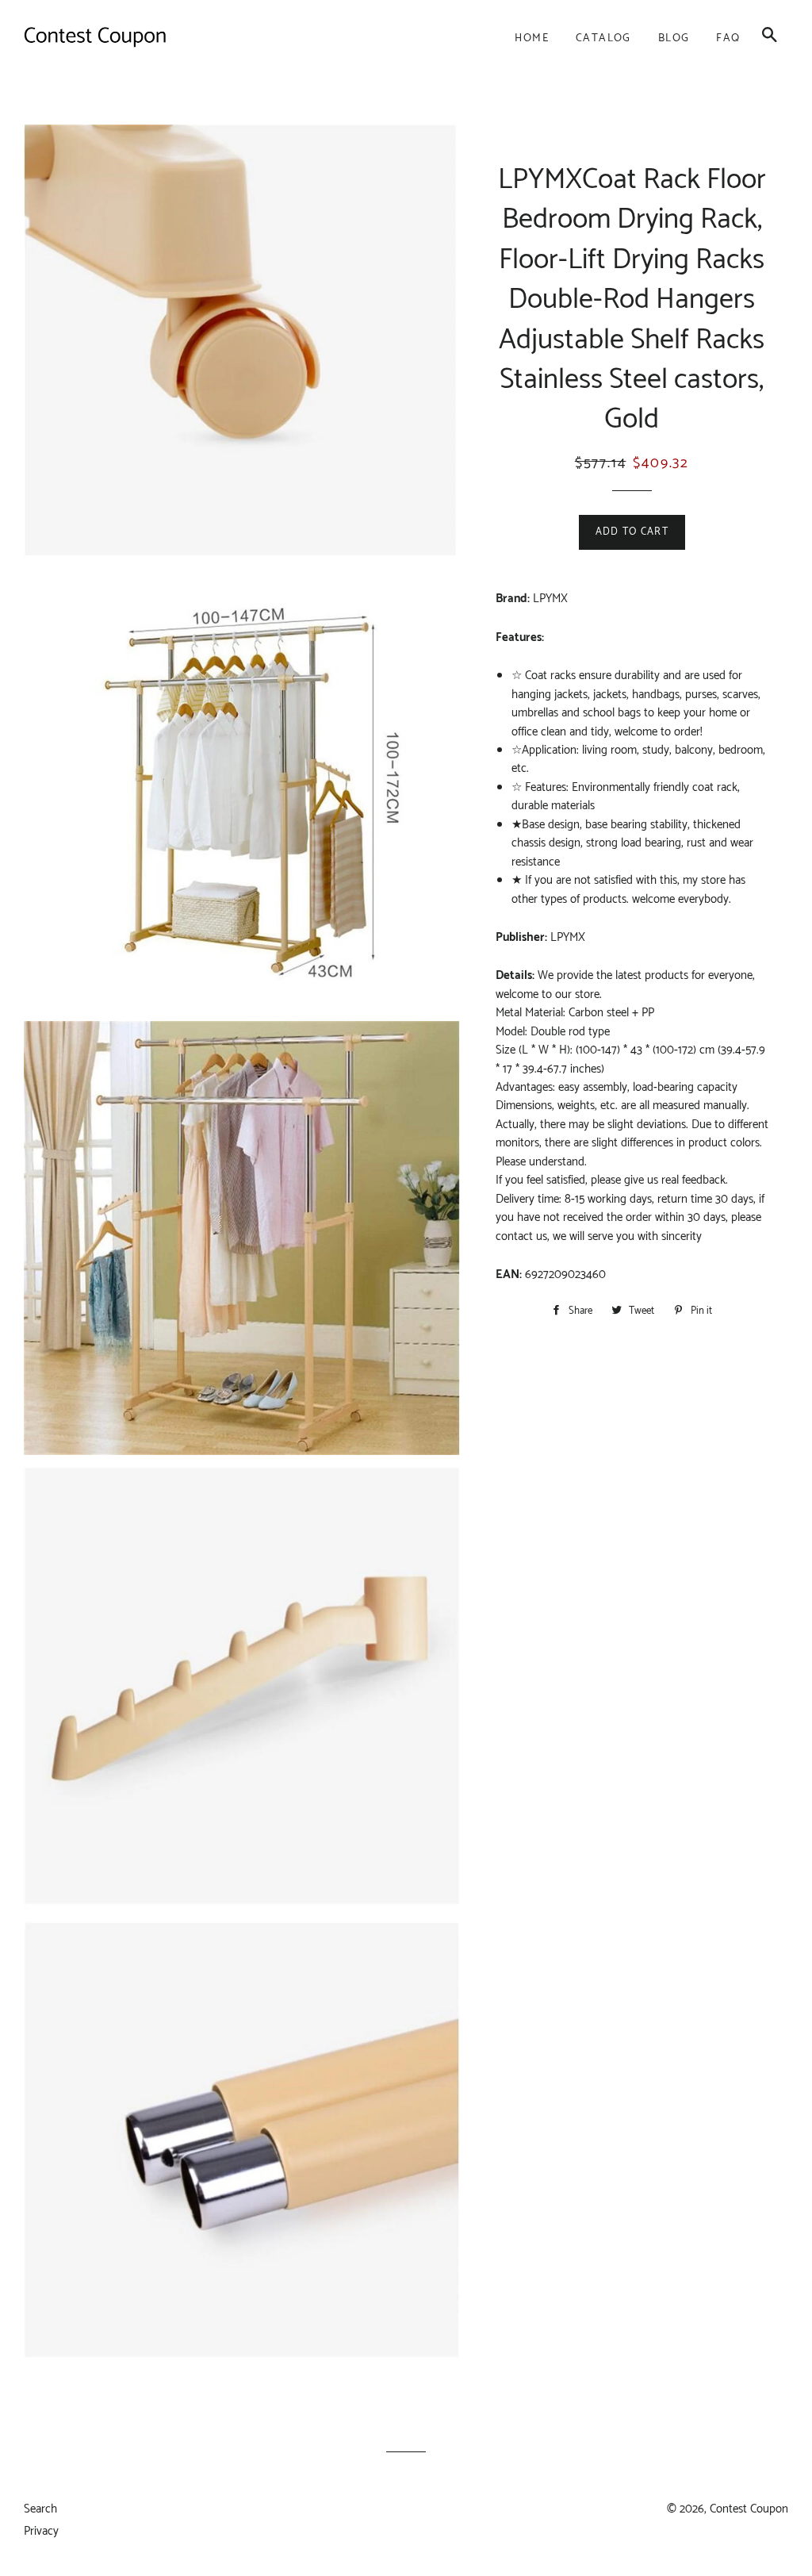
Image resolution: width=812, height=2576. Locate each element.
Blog (674, 38)
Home (532, 38)
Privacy (41, 2531)
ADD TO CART (632, 532)
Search (40, 2509)
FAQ (728, 38)
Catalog (603, 38)
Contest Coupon (749, 2509)
